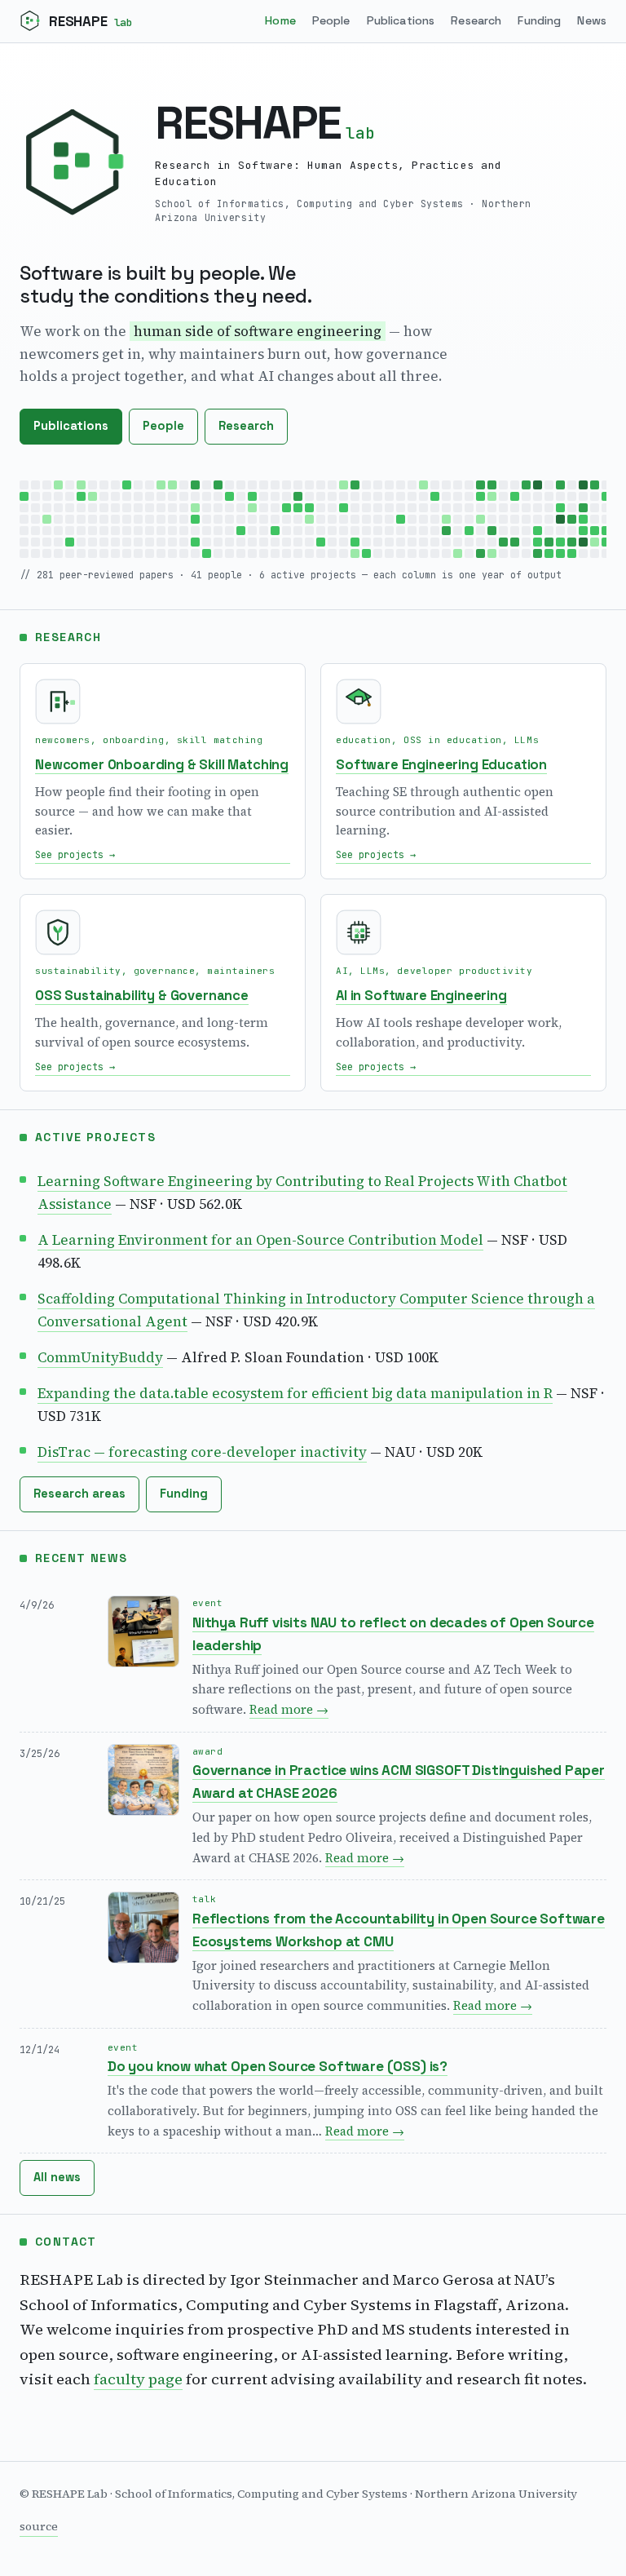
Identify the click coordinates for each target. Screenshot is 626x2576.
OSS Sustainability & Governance (142, 996)
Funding (539, 20)
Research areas (79, 1494)
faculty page (138, 2379)
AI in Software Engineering (421, 996)
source (39, 2526)
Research (476, 20)
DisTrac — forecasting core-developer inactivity (202, 1452)
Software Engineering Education (441, 765)
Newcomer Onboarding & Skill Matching (162, 765)
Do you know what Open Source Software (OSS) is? (278, 2066)
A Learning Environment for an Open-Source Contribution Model (260, 1240)
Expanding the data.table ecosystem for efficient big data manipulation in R (295, 1393)
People (331, 20)
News (592, 20)
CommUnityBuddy (100, 1357)
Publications (401, 20)
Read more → (289, 1709)
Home (280, 20)
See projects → (75, 854)
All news (57, 2177)
